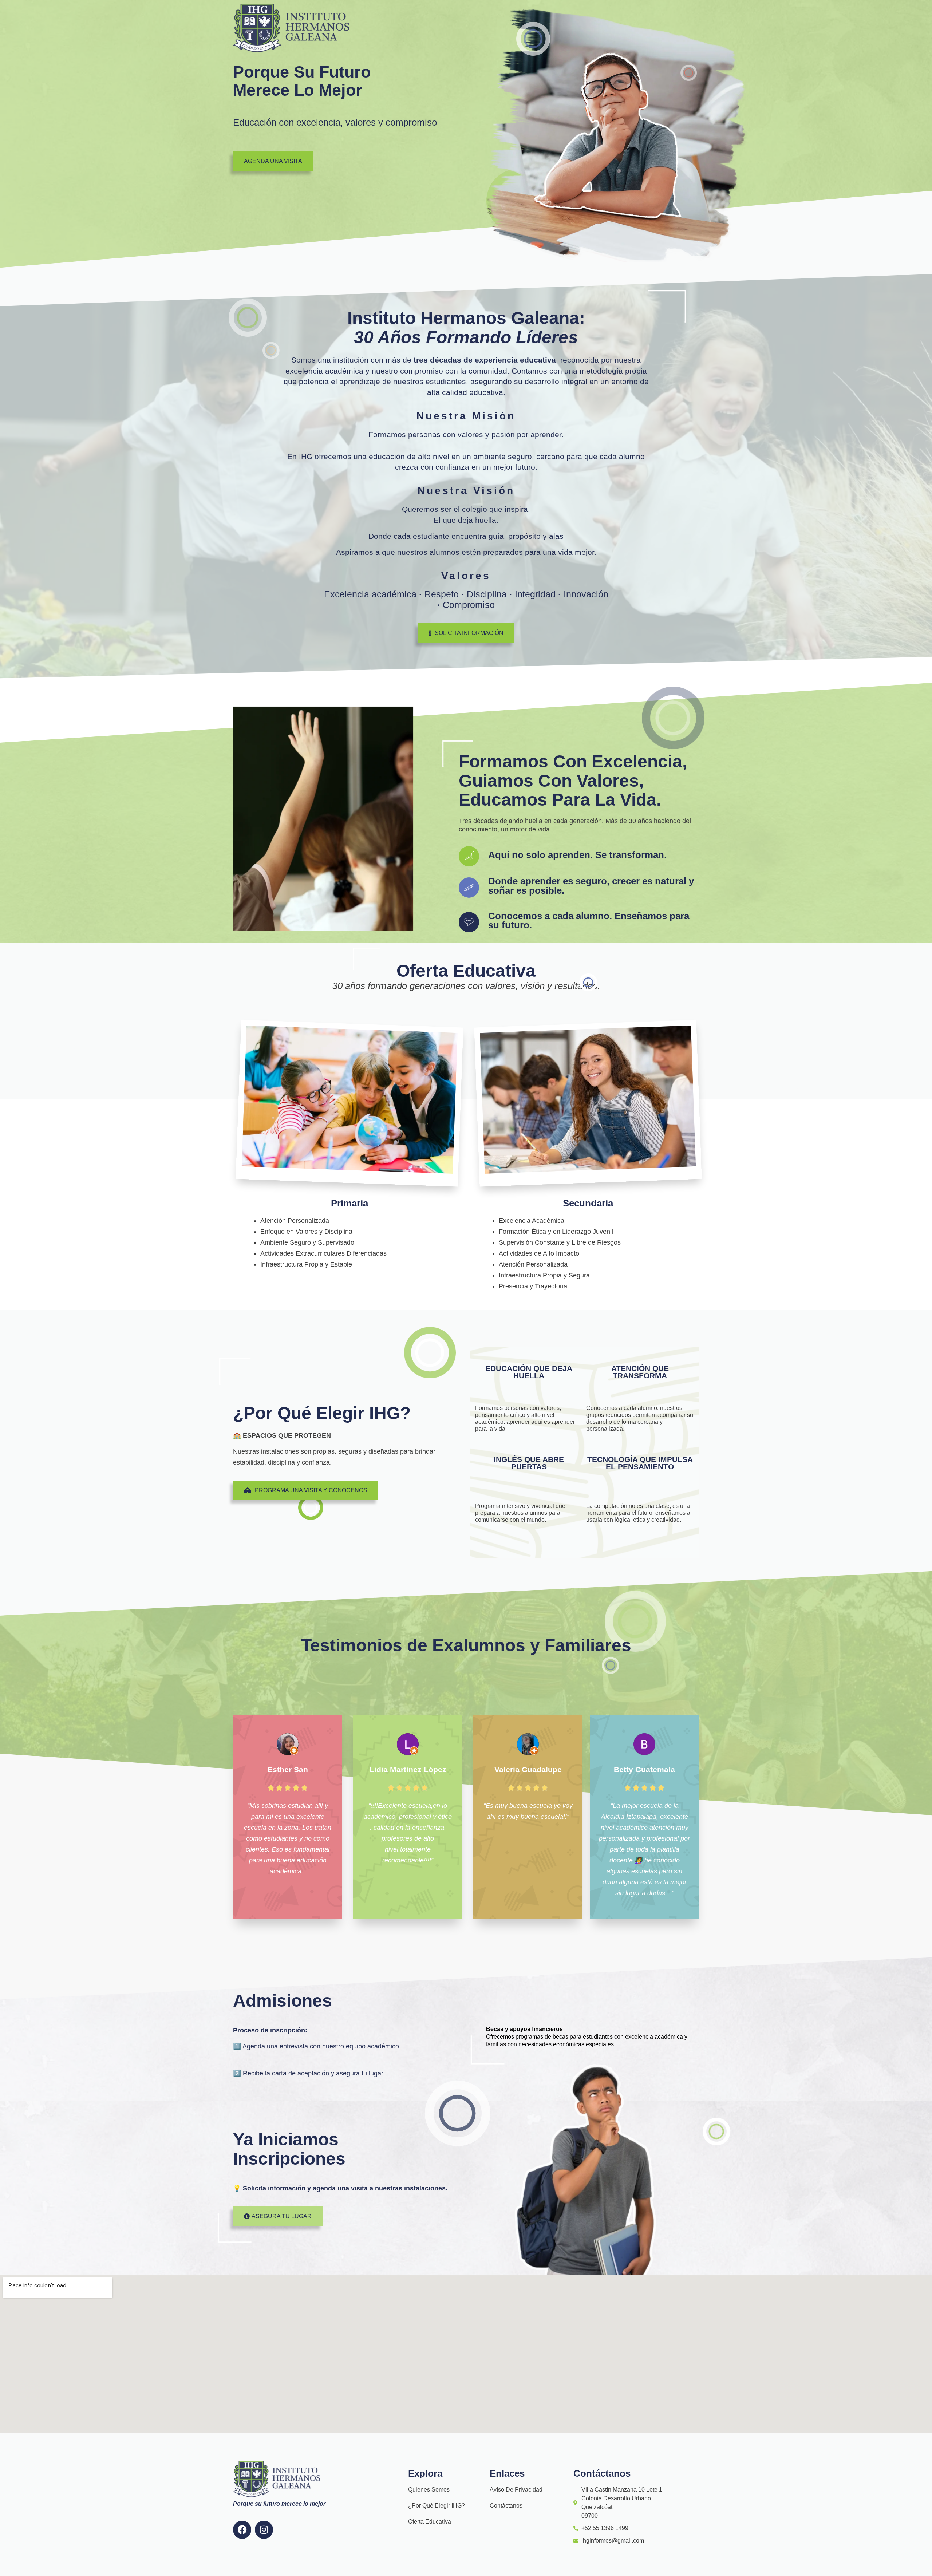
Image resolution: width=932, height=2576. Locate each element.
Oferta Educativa (430, 2522)
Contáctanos (506, 2506)
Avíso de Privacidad (516, 2490)
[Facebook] (242, 2530)
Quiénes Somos (429, 2490)
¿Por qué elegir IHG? (437, 2506)
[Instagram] (264, 2530)
